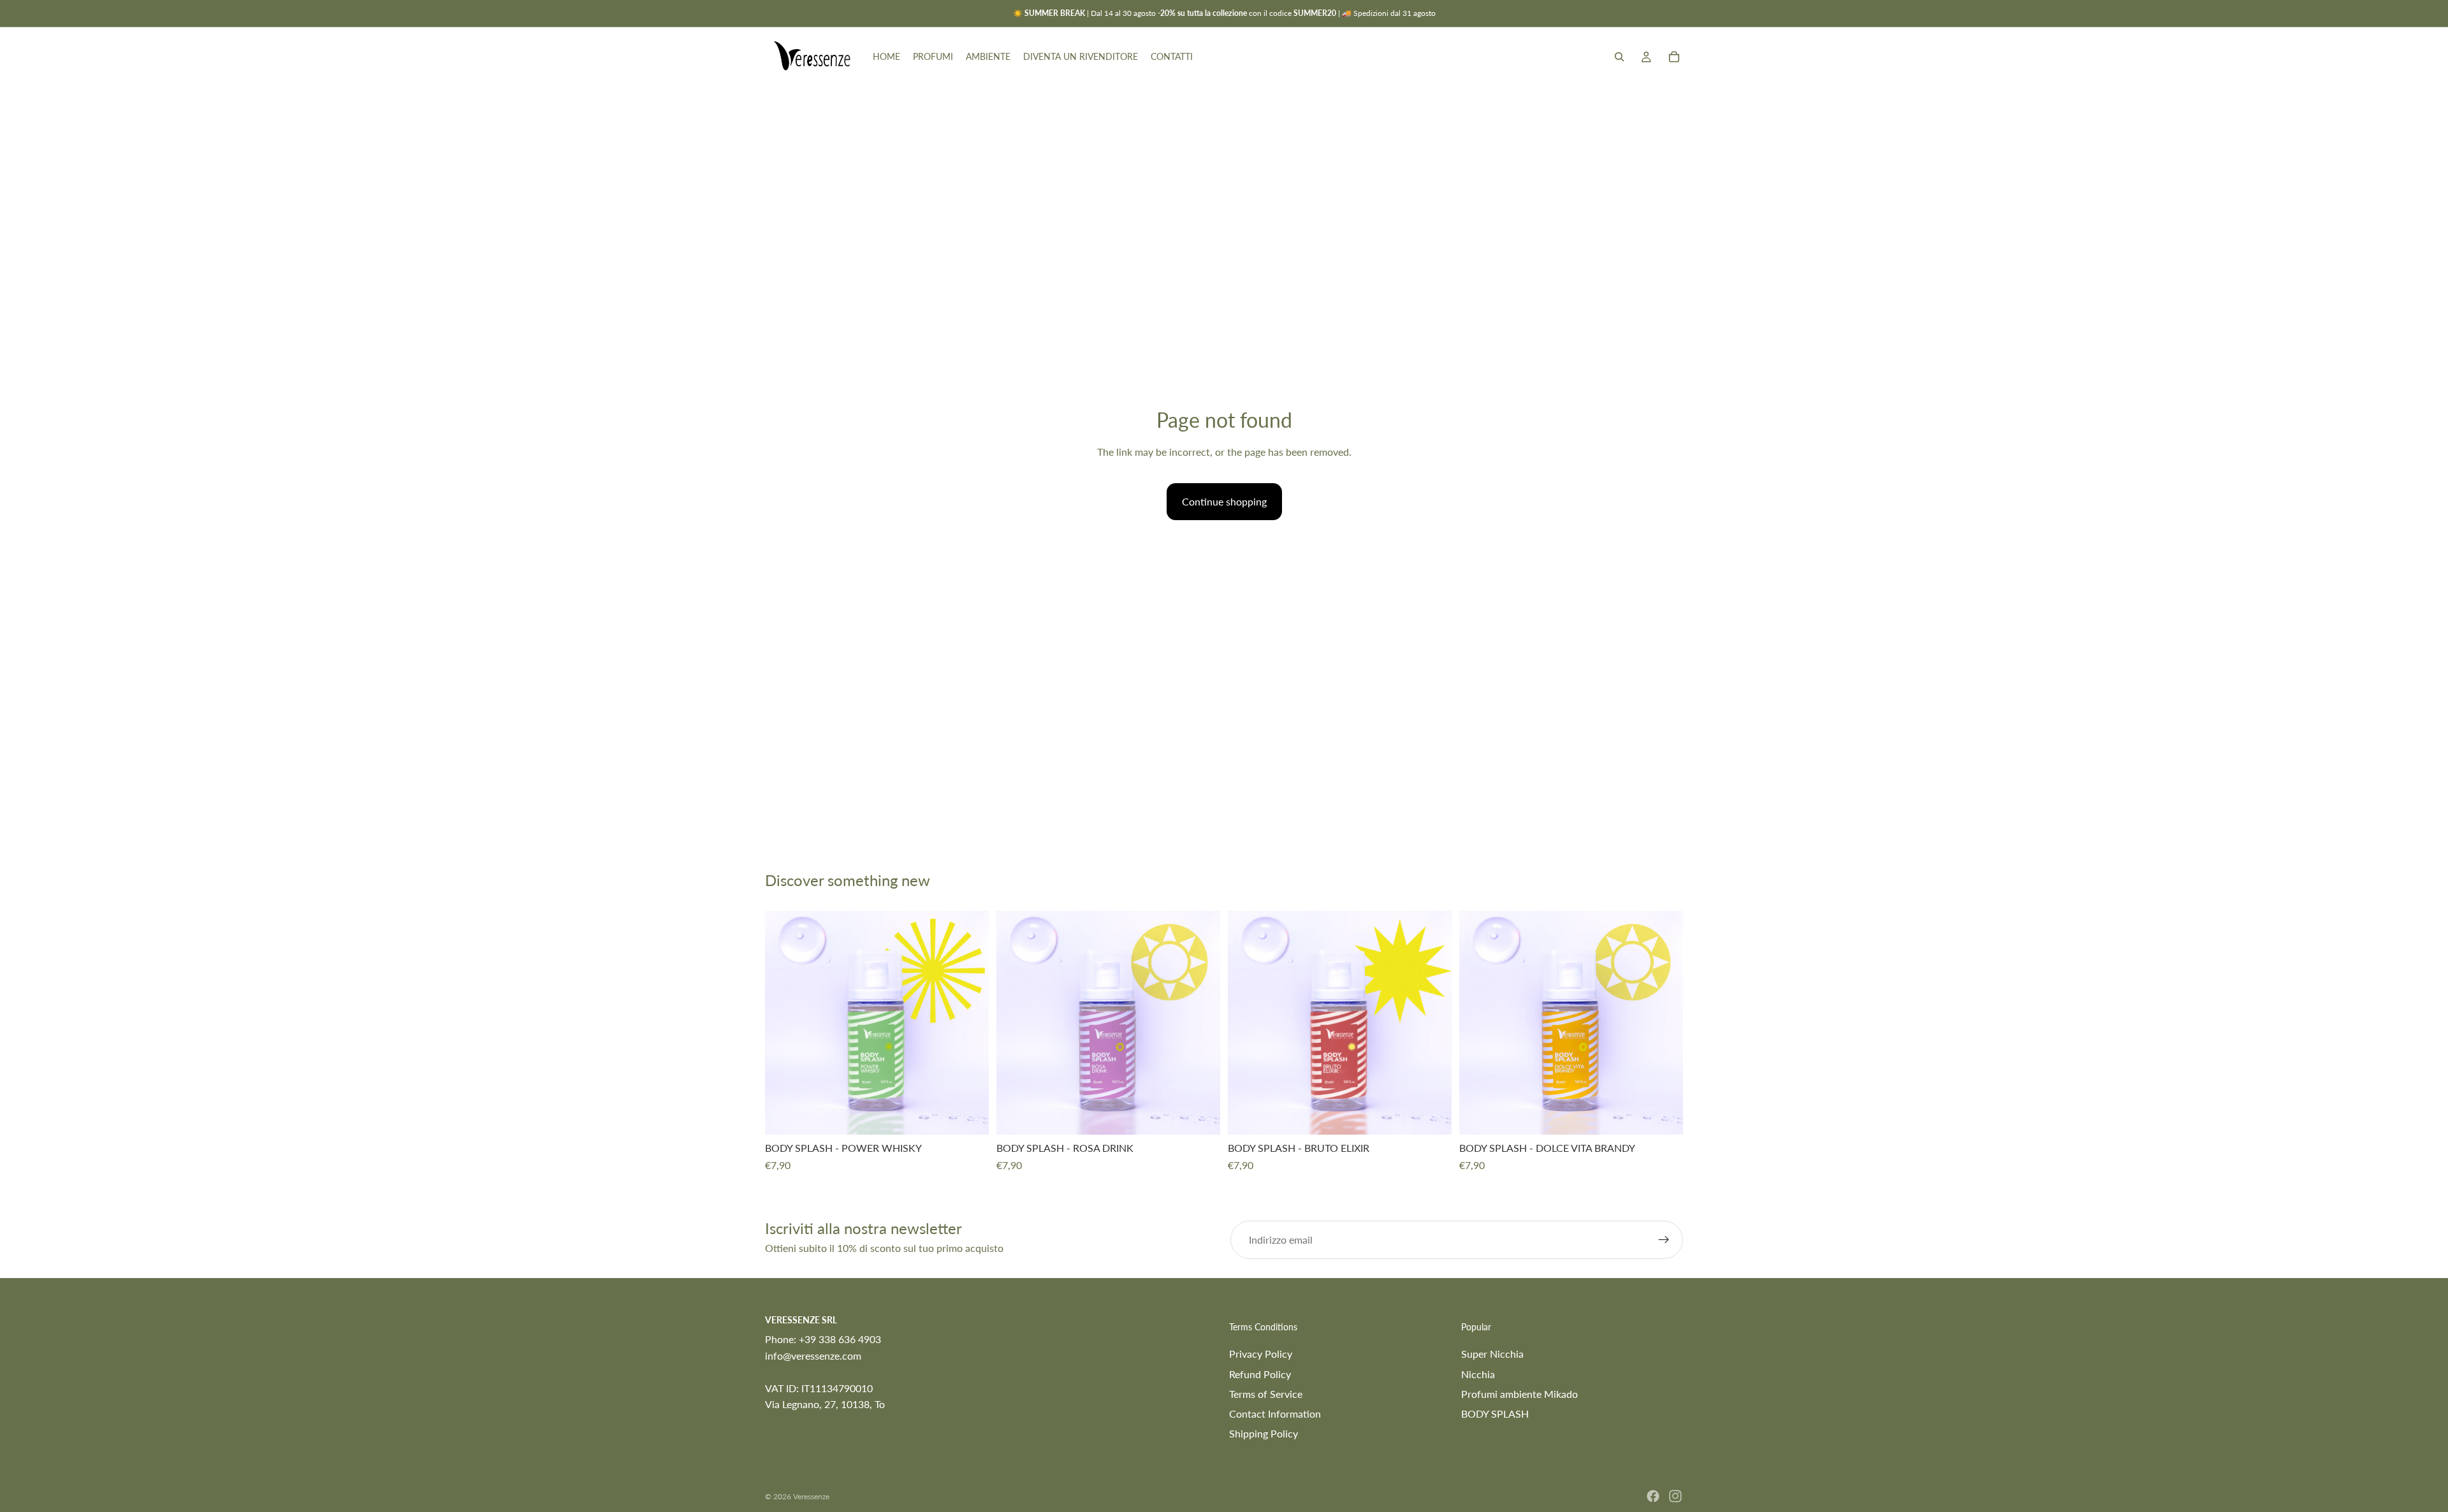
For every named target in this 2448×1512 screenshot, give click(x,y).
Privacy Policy (1261, 1354)
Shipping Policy (1264, 1433)
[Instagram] (1675, 1496)
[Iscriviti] (1664, 1240)
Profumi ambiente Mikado (1519, 1394)
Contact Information (1275, 1414)
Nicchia (1478, 1374)
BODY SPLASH (1495, 1414)
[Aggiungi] (969, 1116)
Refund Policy (1260, 1374)
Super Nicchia (1492, 1354)
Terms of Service (1266, 1394)
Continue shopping (1224, 501)
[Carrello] (1674, 57)
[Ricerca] (1619, 57)
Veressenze (811, 1496)
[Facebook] (1653, 1496)
